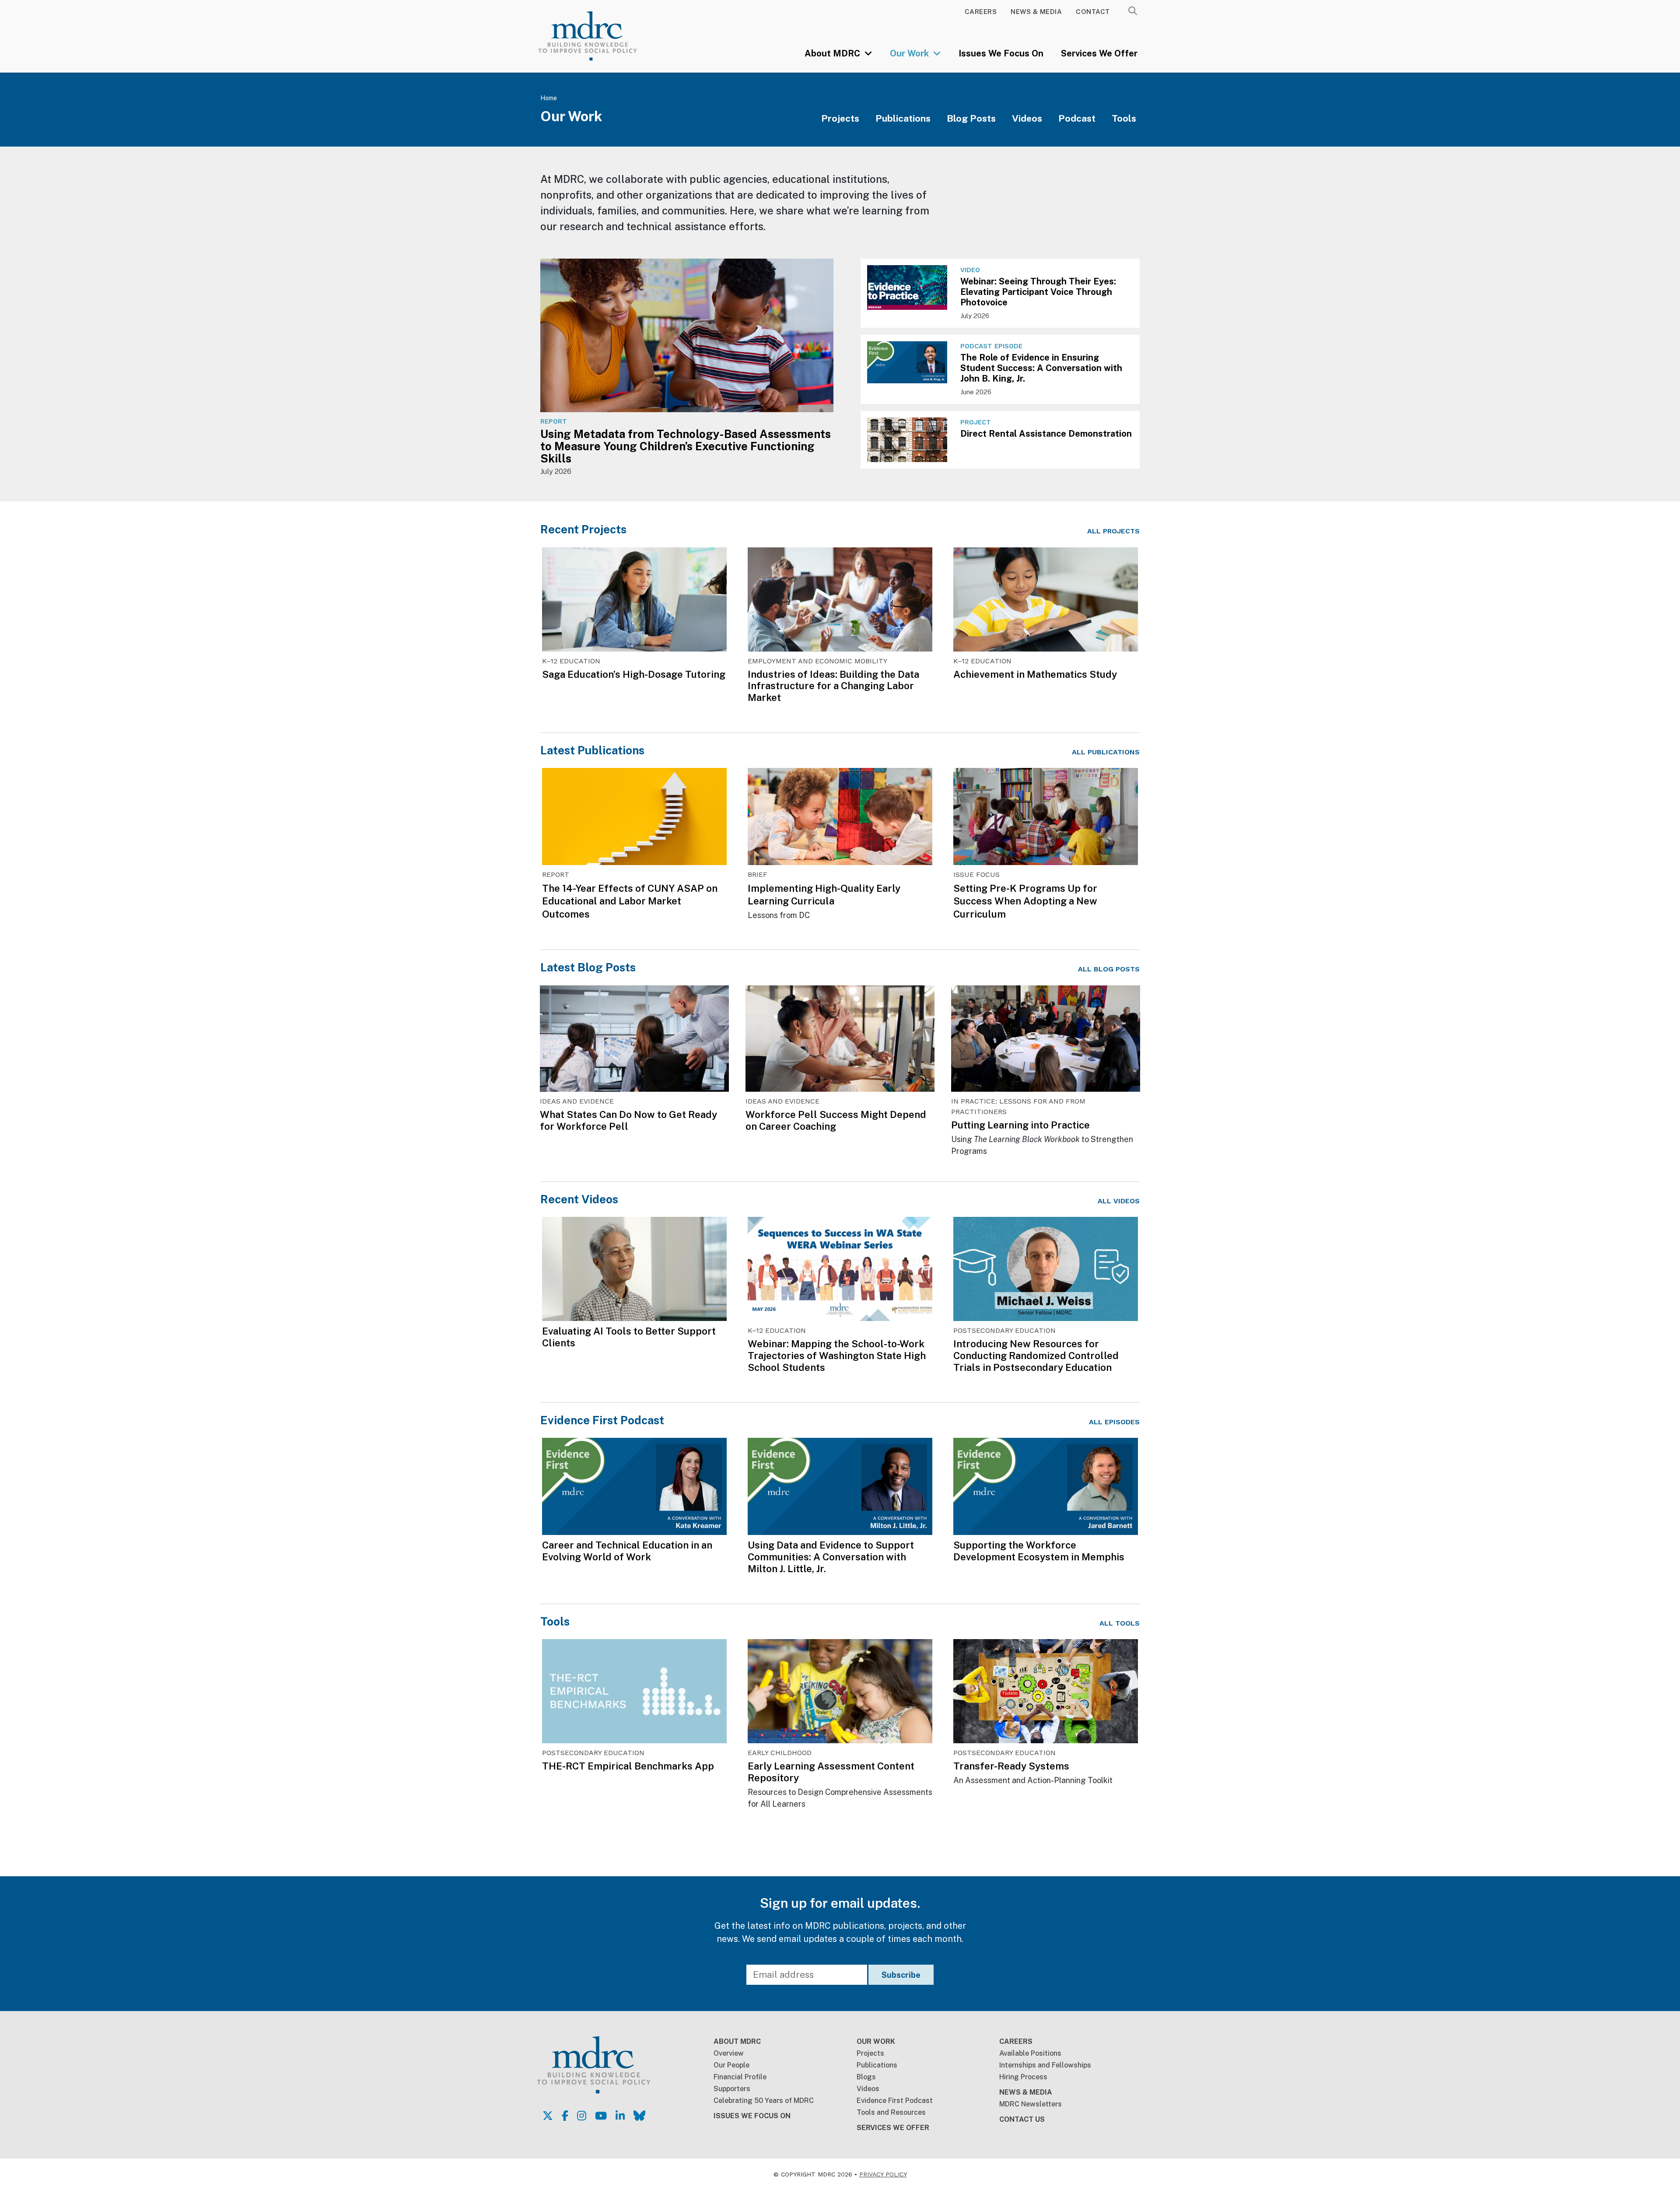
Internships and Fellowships (1045, 2065)
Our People (731, 2065)
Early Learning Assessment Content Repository (831, 1772)
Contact (1093, 12)
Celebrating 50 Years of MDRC (764, 2101)
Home (549, 98)
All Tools (1120, 1623)
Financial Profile (740, 2077)
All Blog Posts (1109, 969)
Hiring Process (1023, 2077)
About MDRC (833, 53)
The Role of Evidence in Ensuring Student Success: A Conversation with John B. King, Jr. (1041, 368)
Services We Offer (1099, 53)
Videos (1027, 118)
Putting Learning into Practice (1020, 1125)
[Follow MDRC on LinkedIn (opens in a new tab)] (620, 2116)
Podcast (1077, 118)
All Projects (1113, 531)
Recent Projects (583, 529)
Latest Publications (592, 750)
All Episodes (1114, 1422)
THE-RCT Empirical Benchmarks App (628, 1766)
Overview (729, 2053)
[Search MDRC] (1133, 11)
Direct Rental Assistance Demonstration (1046, 434)
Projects (840, 118)
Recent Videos (579, 1199)
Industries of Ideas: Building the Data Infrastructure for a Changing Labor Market (833, 686)
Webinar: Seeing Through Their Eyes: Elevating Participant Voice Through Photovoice (1038, 292)
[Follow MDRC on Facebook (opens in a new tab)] (565, 2116)
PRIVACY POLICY (883, 2174)
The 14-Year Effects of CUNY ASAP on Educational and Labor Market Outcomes (630, 901)
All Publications (1106, 752)
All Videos (1119, 1201)
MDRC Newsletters (1031, 2104)
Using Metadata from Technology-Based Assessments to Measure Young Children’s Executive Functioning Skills (686, 446)
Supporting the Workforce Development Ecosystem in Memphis (1039, 1551)
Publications (903, 118)
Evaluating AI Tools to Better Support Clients (629, 1337)
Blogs (866, 2077)
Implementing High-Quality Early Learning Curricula (824, 895)
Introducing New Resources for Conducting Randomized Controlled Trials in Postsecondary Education (1036, 1356)
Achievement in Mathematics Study (1035, 674)
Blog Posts (971, 118)
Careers (981, 12)
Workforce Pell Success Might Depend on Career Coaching (836, 1120)
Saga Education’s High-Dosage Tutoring (634, 674)
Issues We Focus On (1001, 53)
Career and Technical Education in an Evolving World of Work (627, 1551)
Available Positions (1030, 2053)
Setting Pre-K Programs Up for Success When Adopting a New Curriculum (1025, 901)
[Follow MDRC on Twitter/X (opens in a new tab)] (548, 2116)
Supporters (732, 2089)
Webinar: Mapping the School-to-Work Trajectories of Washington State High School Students (837, 1356)
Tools (1124, 118)
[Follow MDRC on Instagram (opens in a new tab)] (582, 2116)
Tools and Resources (891, 2112)
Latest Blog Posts (588, 967)
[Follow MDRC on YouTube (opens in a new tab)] (601, 2116)
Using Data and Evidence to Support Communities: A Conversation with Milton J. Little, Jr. (831, 1557)
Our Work (910, 53)
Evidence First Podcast (602, 1420)
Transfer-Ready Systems (1011, 1766)
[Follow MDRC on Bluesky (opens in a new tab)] (639, 2116)
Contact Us (1022, 2119)
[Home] (600, 36)
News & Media (1036, 12)
